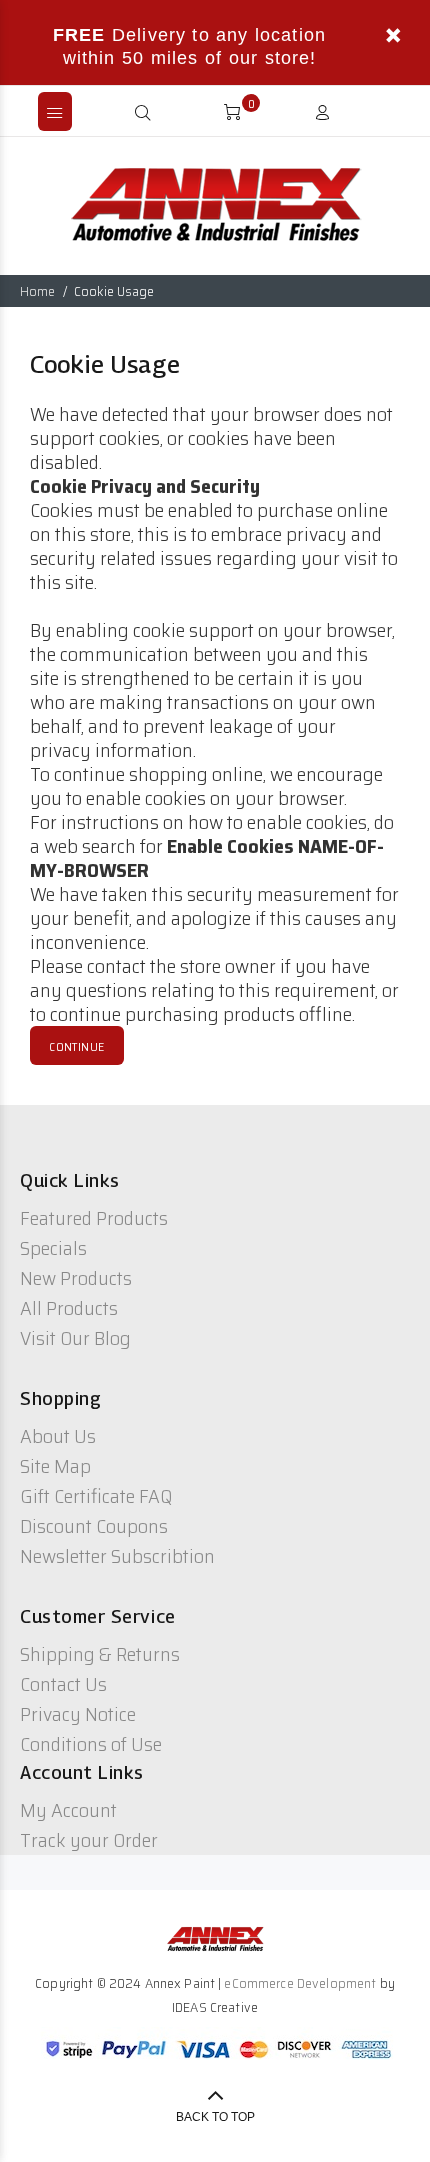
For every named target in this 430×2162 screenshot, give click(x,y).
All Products (69, 1308)
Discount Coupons (94, 1526)
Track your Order (89, 1840)
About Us (58, 1436)
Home (37, 291)
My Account (68, 1810)
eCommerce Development (300, 1983)
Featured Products (94, 1218)
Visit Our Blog (75, 1338)
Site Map (55, 1466)
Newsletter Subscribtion (117, 1556)
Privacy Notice (78, 1714)
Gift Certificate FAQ (96, 1496)
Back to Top (215, 2117)
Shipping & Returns (100, 1654)
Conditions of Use (91, 1744)
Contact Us (63, 1684)
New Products (76, 1278)
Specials (53, 1248)
